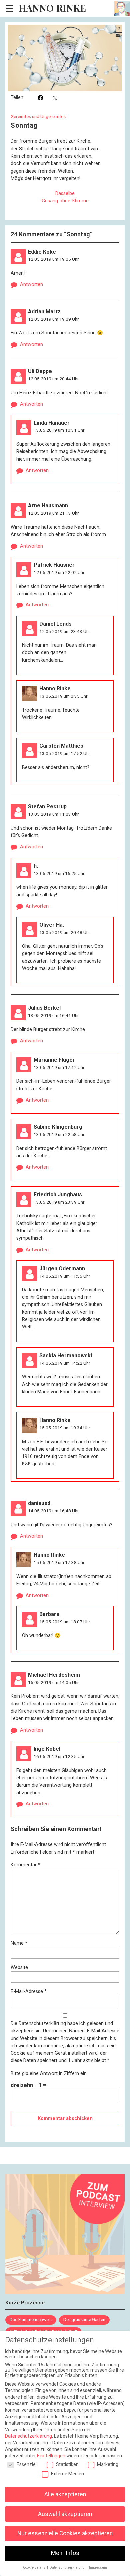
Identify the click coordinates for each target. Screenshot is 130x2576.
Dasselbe (65, 193)
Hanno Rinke (52, 8)
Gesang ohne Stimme (65, 201)
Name (19, 1943)
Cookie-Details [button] (35, 2568)
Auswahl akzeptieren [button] (65, 2514)
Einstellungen (51, 2456)
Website (19, 1967)
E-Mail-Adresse (29, 1992)
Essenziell (27, 2464)
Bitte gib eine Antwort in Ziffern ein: (49, 2073)
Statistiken (67, 2464)
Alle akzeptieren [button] (65, 2494)
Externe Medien (67, 2474)
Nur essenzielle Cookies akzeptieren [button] (65, 2533)
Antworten (31, 285)
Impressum (98, 2568)
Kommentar (25, 1865)
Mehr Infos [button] (65, 2553)
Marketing (108, 2464)
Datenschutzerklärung (42, 2024)
